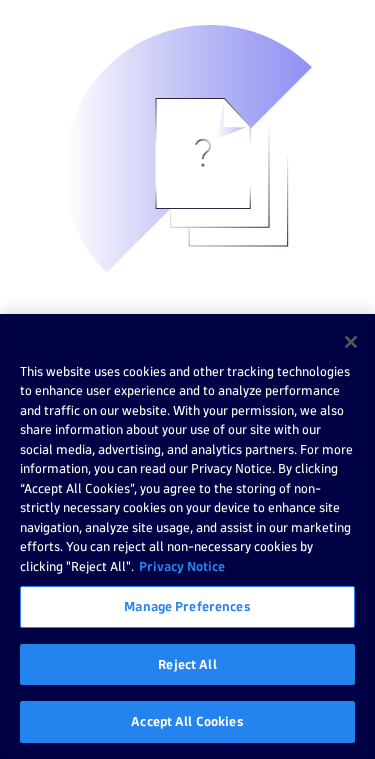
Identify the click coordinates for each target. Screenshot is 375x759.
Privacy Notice (182, 566)
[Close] (351, 342)
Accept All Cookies (187, 721)
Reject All (187, 664)
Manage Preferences (187, 606)
